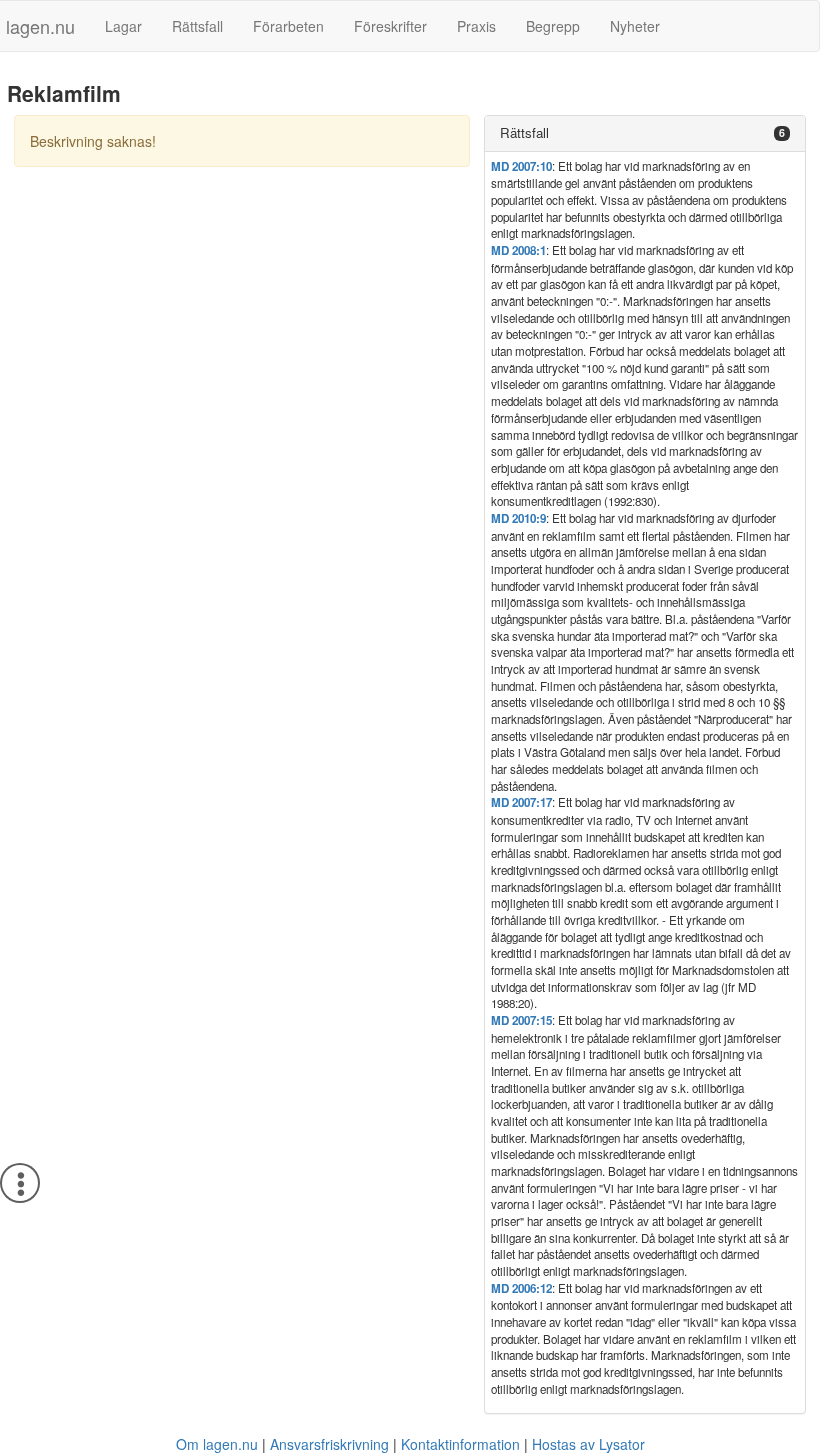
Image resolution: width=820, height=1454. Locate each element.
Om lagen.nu (217, 1444)
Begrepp (553, 26)
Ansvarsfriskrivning (329, 1444)
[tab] (645, 133)
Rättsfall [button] (524, 132)
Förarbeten (288, 26)
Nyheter (635, 26)
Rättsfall (197, 26)
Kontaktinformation (460, 1444)
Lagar (123, 26)
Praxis (476, 26)
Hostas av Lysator (588, 1444)
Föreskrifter (390, 26)
